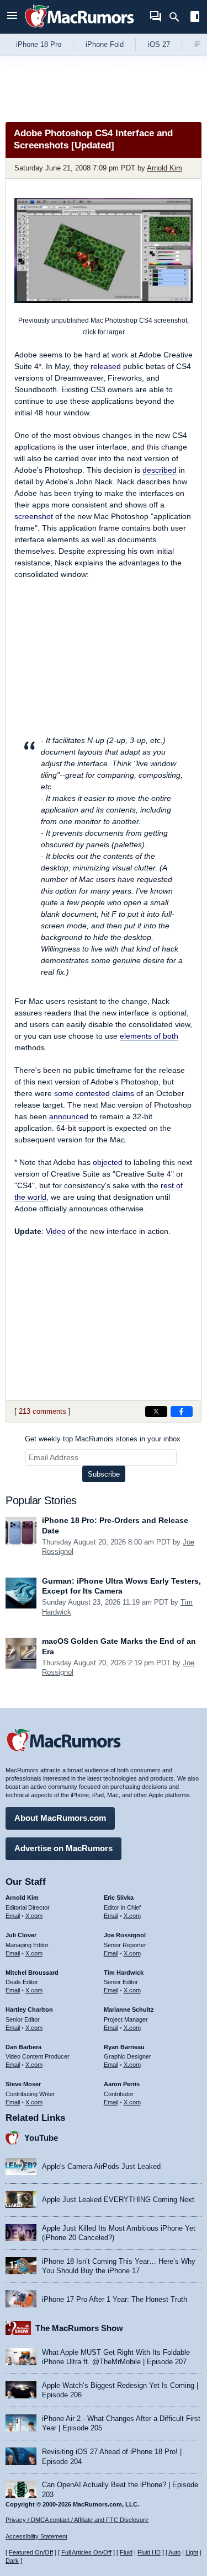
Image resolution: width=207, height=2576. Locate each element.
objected (108, 1162)
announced (69, 1116)
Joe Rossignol (125, 1935)
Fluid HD (149, 2552)
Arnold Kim (164, 168)
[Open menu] (12, 17)
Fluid (126, 2552)
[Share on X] (156, 1412)
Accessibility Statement (36, 2536)
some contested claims (94, 1093)
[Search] (178, 17)
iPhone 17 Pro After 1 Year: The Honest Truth (115, 2299)
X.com (34, 1916)
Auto (174, 2552)
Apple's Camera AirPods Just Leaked (101, 2166)
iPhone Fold (105, 44)
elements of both (149, 1036)
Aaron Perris (122, 2084)
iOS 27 (159, 44)
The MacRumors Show (79, 2328)
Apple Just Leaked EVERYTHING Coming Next (118, 2200)
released (106, 366)
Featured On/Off (31, 2552)
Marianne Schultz (129, 2010)
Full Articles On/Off (86, 2552)
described (160, 470)
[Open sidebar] (195, 18)
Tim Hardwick (124, 1973)
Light (192, 2552)
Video (56, 1231)
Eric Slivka (119, 1898)
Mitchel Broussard (32, 1973)
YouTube (41, 2138)
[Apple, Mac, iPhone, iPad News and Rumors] (79, 29)
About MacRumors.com (60, 1818)
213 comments (43, 1411)
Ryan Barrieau (124, 2047)
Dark (12, 2561)
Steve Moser (23, 2084)
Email (13, 1916)
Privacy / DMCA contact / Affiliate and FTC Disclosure (77, 2520)
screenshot (34, 516)
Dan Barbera (23, 2047)
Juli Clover (21, 1935)
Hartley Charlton (29, 2010)
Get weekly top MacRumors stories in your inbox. (104, 1439)
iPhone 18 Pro (39, 44)
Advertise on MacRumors (63, 1848)
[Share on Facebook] (182, 1412)
